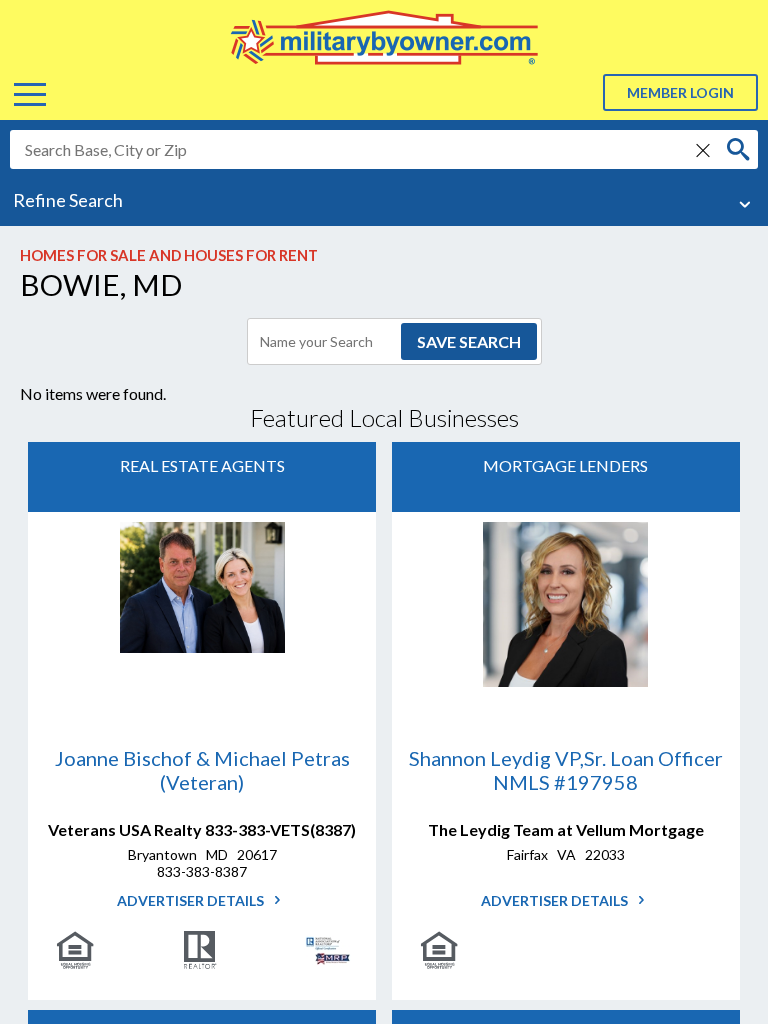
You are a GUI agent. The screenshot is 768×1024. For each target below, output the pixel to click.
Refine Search (68, 200)
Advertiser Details (192, 900)
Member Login (680, 92)
